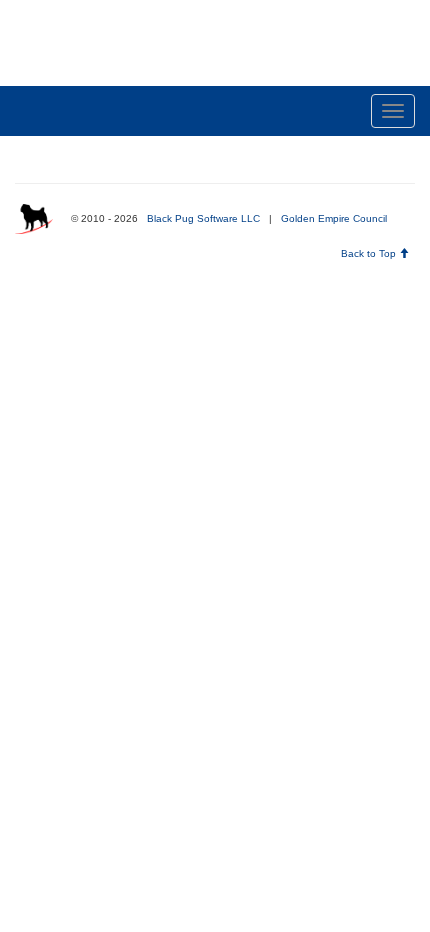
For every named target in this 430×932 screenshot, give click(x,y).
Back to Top (370, 253)
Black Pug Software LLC (203, 218)
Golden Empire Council (334, 218)
